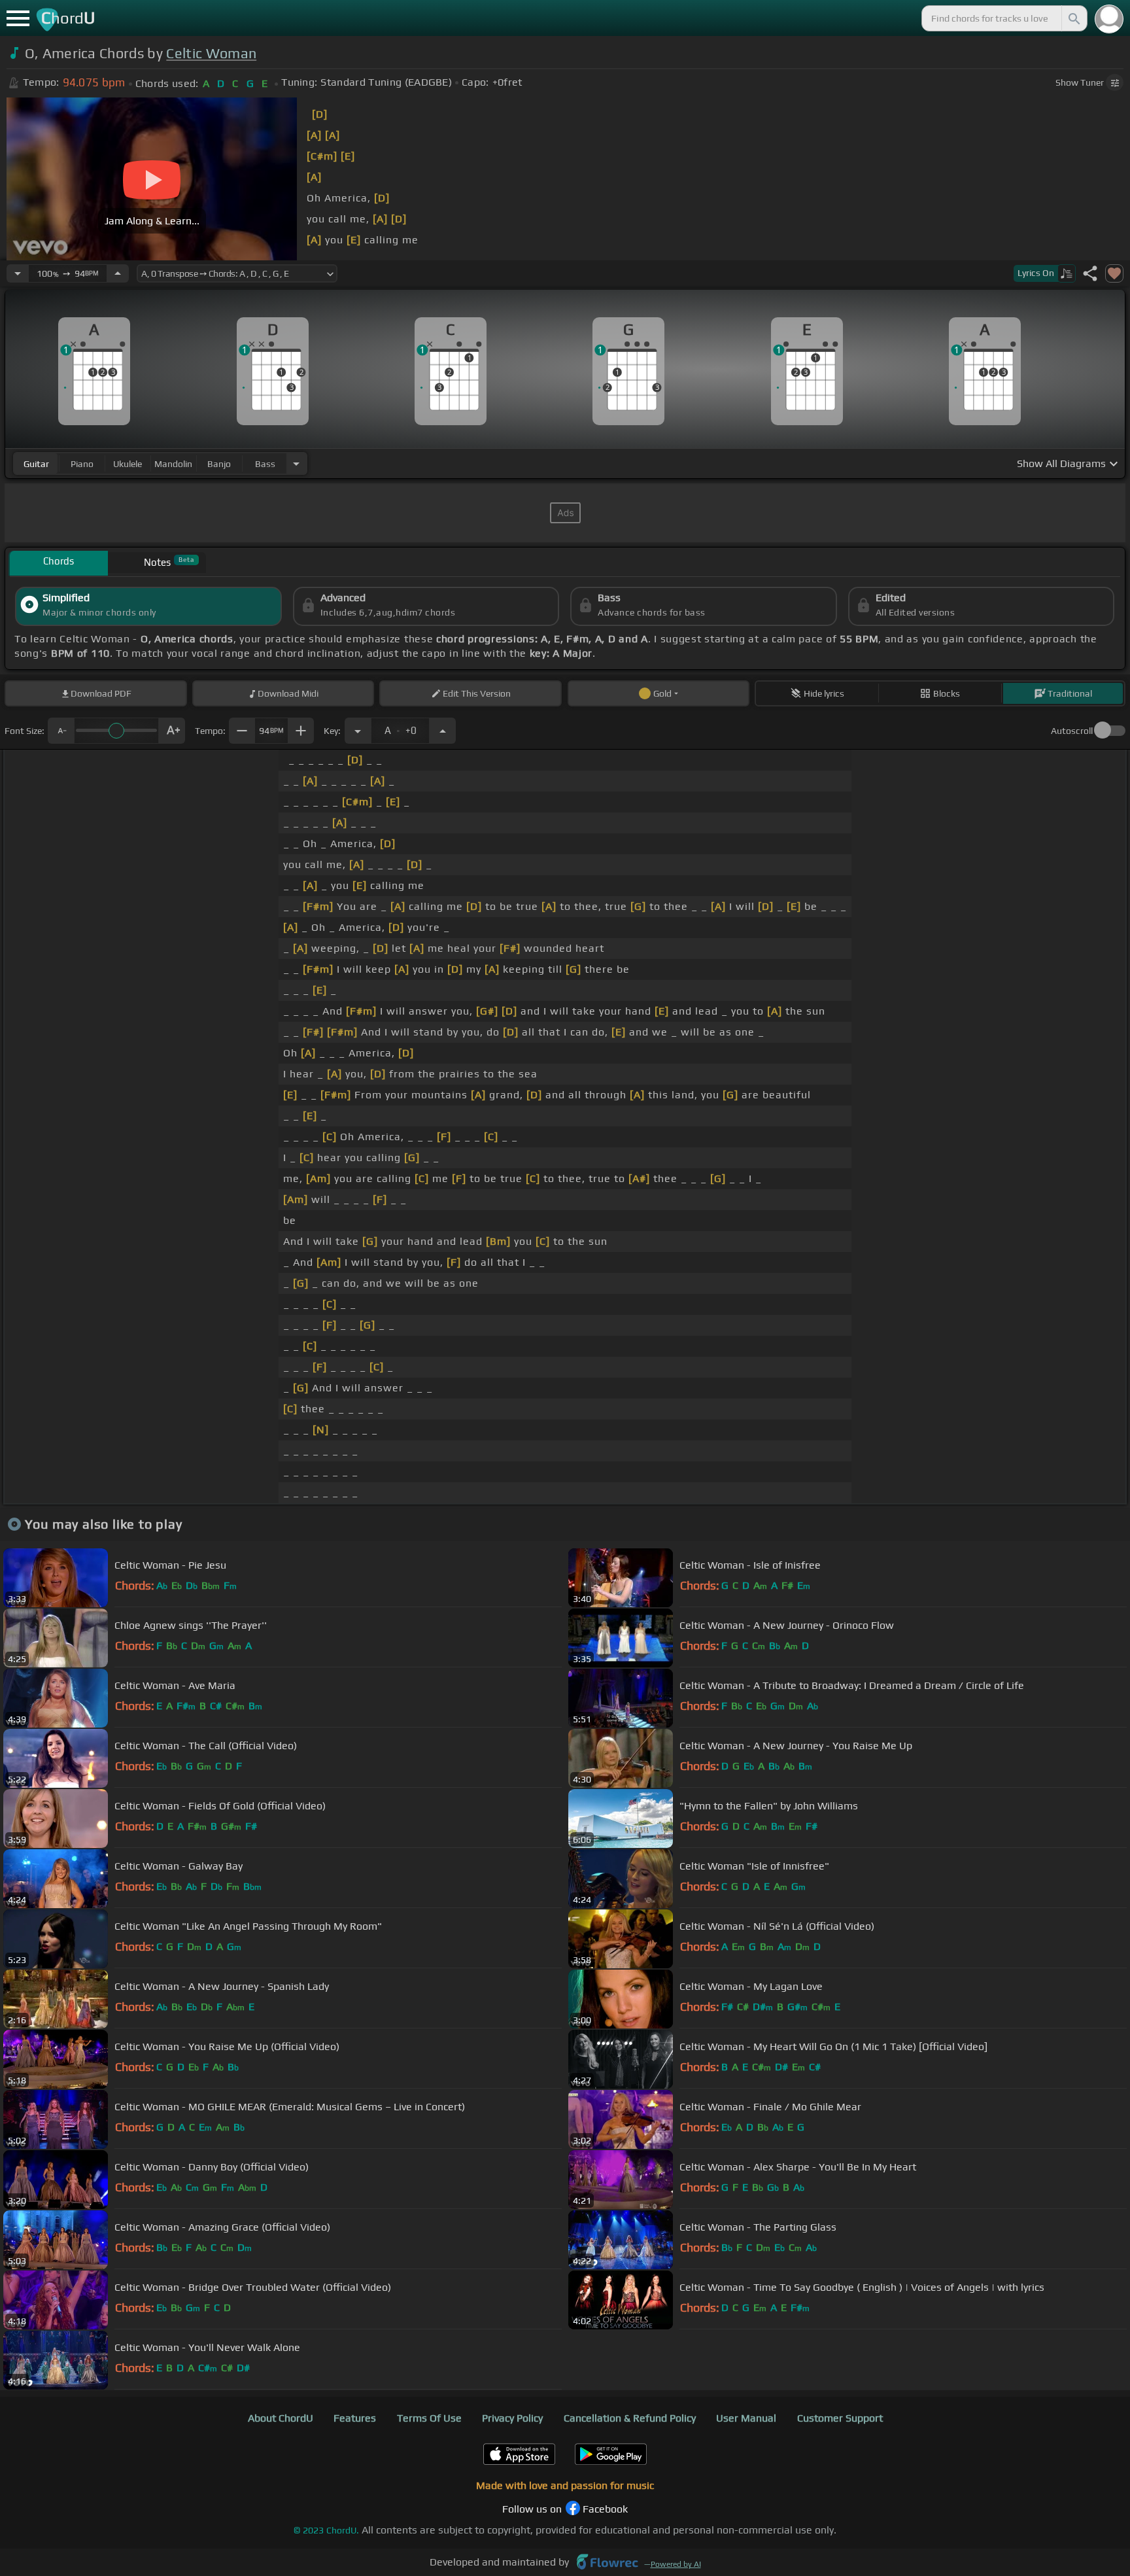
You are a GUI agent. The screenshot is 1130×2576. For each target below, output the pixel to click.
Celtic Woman (211, 53)
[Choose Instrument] (296, 463)
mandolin (173, 464)
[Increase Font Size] (172, 731)
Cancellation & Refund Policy (630, 2418)
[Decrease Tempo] (18, 273)
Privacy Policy (512, 2418)
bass (265, 464)
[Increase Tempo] (118, 273)
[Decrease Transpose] (358, 731)
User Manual (746, 2418)
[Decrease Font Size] (61, 731)
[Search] (1073, 18)
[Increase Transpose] (443, 731)
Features (355, 2418)
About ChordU (281, 2418)
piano (82, 464)
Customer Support (840, 2418)
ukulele (128, 464)
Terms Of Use (429, 2418)
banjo (219, 464)
